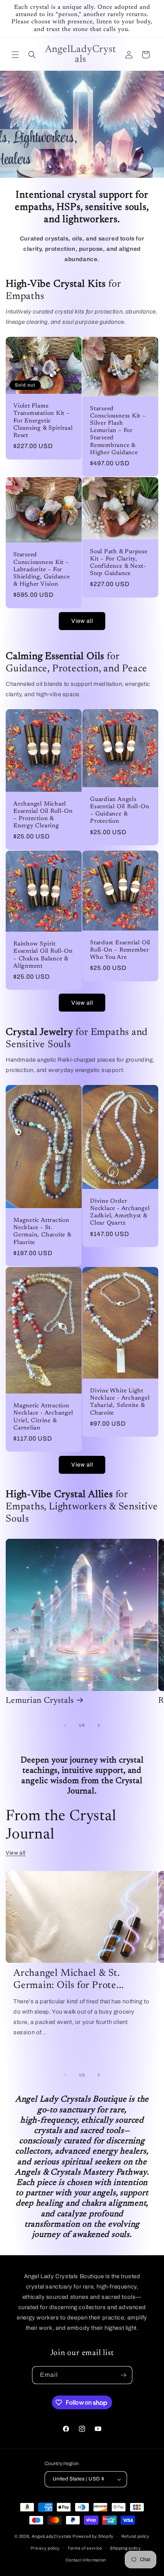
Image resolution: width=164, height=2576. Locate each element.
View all (82, 621)
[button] (15, 55)
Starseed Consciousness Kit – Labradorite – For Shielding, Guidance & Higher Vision (42, 570)
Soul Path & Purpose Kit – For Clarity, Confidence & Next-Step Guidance (119, 563)
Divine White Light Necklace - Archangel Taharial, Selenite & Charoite (120, 1402)
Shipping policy (125, 2548)
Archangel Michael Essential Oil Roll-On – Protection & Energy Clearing (43, 815)
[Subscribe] (124, 2375)
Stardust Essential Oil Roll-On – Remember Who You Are (120, 950)
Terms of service (85, 2548)
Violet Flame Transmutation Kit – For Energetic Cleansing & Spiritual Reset (43, 421)
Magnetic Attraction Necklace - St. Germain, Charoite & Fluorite (42, 1232)
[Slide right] (99, 1725)
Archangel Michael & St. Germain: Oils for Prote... (69, 1980)
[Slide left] (65, 1725)
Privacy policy (45, 2548)
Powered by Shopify (93, 2536)
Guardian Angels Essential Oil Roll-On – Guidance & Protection (120, 811)
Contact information (86, 2560)
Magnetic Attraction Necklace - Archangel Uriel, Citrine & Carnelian (43, 1417)
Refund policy (135, 2536)
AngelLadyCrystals (52, 2536)
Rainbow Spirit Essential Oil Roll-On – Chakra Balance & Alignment (43, 955)
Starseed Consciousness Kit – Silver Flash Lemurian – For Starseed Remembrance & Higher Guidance (118, 430)
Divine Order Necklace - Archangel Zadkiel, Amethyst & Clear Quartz (120, 1212)
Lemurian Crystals (40, 1701)
